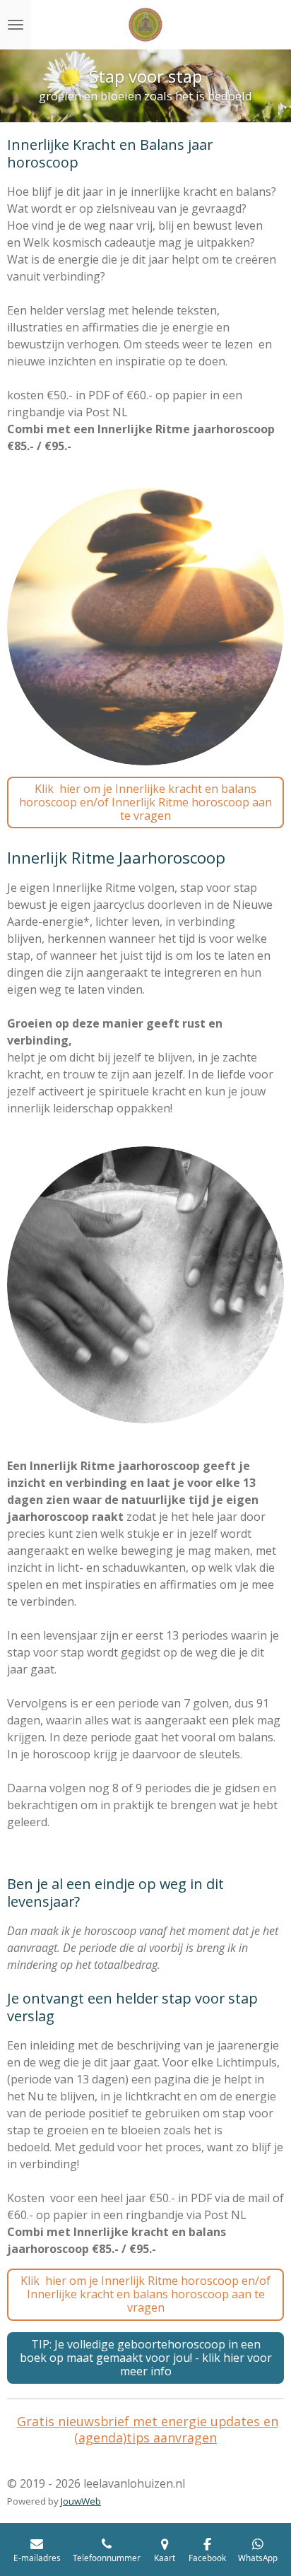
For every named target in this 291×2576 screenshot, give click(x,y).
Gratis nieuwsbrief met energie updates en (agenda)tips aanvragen (148, 2429)
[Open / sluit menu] (16, 25)
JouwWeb (81, 2501)
